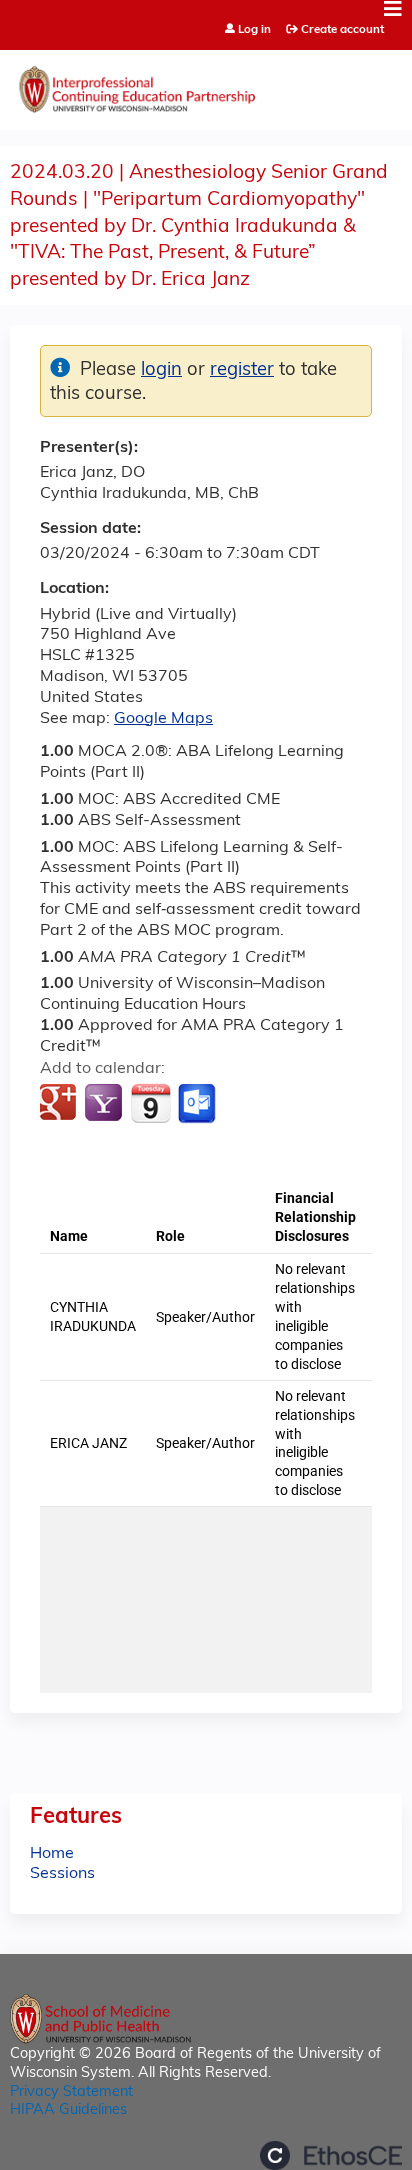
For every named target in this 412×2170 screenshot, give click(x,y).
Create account (342, 30)
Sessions (62, 1874)
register (242, 370)
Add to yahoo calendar (105, 1104)
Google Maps (163, 719)
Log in (254, 30)
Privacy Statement (71, 2092)
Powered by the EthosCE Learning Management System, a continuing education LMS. (331, 2155)
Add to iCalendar (150, 1103)
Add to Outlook (198, 1104)
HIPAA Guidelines (68, 2110)
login (161, 370)
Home (52, 1854)
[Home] (206, 85)
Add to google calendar (60, 1104)
